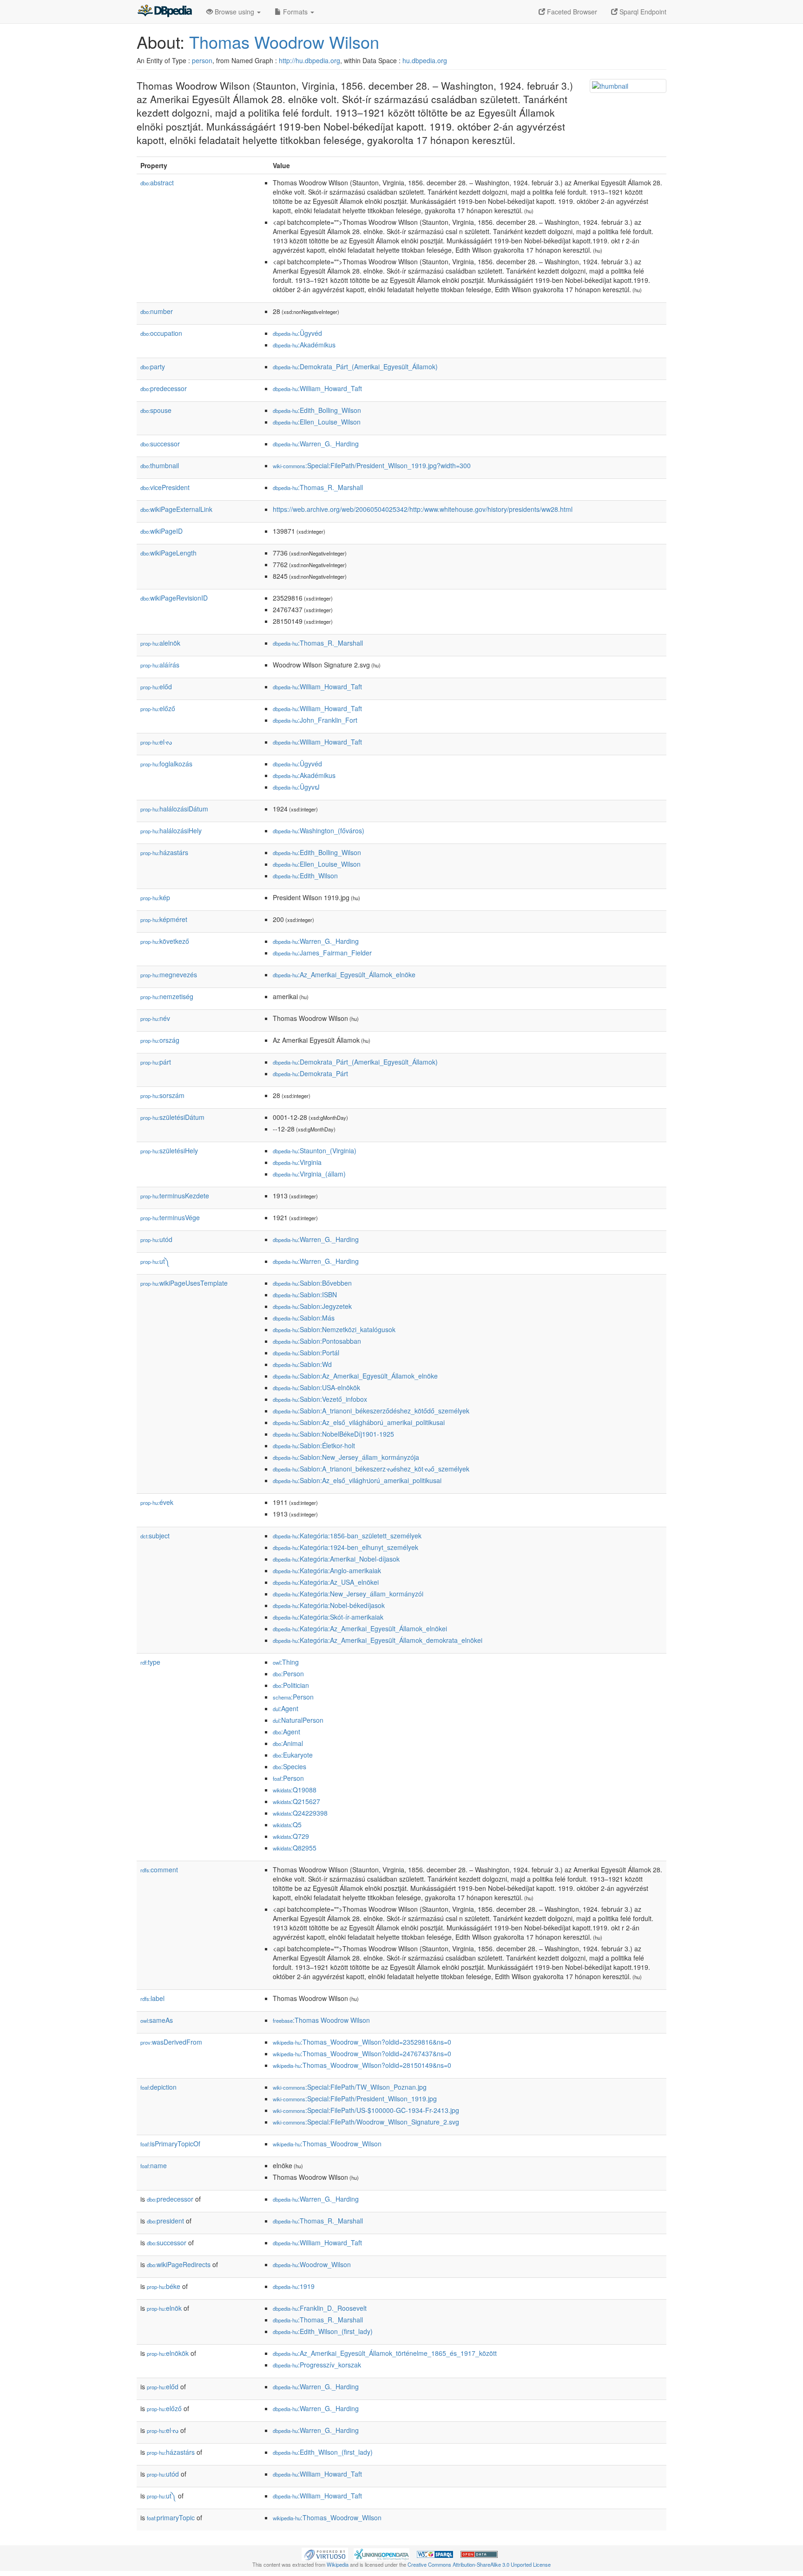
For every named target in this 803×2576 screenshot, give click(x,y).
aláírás (160, 665)
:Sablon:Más (304, 1318)
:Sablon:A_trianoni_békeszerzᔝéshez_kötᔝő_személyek (371, 1469)
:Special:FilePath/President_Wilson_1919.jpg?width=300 (372, 465)
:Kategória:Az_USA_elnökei (326, 1582)
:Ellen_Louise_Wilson (317, 422)
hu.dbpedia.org (425, 60)
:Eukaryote (293, 1755)
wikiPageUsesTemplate (184, 1283)
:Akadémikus (304, 345)
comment (159, 1870)
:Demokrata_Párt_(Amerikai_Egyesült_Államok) (355, 366)
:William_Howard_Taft (317, 388)
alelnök (160, 643)
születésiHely (169, 1151)
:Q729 (291, 1836)
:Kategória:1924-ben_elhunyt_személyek (346, 1547)
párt (156, 1062)
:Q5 (287, 1824)
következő (165, 941)
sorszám (162, 1095)
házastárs (164, 852)
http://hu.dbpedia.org (309, 60)
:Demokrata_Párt (310, 1073)
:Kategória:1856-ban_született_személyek (347, 1536)
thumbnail (160, 465)
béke (164, 2286)
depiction (158, 2087)
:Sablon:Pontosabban (317, 1341)
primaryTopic (171, 2517)
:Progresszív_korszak (317, 2365)
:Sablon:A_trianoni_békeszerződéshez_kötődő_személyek (371, 1411)
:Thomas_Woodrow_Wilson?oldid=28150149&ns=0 (362, 2065)
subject (155, 1536)
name (154, 2165)
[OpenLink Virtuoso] (325, 2553)
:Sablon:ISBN (305, 1295)
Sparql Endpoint (642, 12)
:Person (288, 1674)
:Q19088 (295, 1790)
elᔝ (156, 742)
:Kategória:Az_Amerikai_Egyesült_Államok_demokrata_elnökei (378, 1640)
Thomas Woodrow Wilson (284, 42)
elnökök (168, 2353)
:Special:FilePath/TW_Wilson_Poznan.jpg (350, 2087)
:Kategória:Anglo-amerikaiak (327, 1570)
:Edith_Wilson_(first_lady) (323, 2331)
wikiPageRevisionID (174, 598)
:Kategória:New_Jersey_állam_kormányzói (348, 1594)
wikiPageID (161, 531)
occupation (161, 333)
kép (155, 897)
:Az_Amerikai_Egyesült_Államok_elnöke (344, 974)
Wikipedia (338, 2564)
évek (157, 1502)
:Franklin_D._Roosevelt (320, 2308)
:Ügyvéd (297, 333)
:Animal (288, 1743)
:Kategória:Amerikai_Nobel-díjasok (336, 1559)
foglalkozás (166, 764)
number (157, 311)
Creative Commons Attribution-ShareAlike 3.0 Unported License (479, 2564)
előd (156, 686)
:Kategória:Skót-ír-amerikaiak (328, 1617)
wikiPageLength (168, 553)
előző (158, 708)
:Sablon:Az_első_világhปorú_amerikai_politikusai (357, 1480)
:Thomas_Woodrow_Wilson (327, 2144)
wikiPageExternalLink (176, 509)
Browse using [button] (234, 12)
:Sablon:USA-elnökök (316, 1387)
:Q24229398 (300, 1813)
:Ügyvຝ (296, 787)
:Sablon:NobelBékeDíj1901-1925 (333, 1434)
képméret (164, 919)
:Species (290, 1766)
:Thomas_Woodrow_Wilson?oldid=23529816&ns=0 (362, 2042)
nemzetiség (167, 996)
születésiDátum (172, 1117)
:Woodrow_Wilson (312, 2264)
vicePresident (165, 487)
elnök (164, 2308)
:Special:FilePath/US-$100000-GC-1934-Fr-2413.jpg (366, 2110)
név (155, 1018)
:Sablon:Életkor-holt (314, 1445)
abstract (157, 183)
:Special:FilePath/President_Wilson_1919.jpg (355, 2099)
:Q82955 (295, 1848)
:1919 (294, 2286)
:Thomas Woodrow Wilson (321, 2020)
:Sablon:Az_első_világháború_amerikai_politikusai (359, 1422)
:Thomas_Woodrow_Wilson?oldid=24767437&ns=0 (362, 2053)
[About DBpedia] (165, 12)
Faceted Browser (571, 12)
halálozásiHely (171, 830)
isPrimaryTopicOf (170, 2144)
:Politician (291, 1685)
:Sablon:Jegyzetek (312, 1306)
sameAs (157, 2020)
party (153, 366)
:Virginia (297, 1162)
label (152, 1998)
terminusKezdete (175, 1196)
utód (156, 1239)
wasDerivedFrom (171, 2042)
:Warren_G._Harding (316, 444)
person (202, 60)
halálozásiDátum (174, 809)
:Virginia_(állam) (309, 1174)
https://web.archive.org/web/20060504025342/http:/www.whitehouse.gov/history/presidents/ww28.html (423, 509)
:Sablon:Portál (306, 1353)
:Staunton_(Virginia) (315, 1151)
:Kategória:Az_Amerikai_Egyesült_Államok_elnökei (360, 1628)
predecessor (164, 388)
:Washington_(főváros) (319, 830)
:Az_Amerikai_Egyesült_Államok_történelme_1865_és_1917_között (385, 2353)
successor (160, 444)
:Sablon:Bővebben (312, 1283)
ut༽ (155, 1261)
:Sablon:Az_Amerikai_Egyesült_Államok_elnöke (355, 1376)
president (165, 2221)
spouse (156, 410)
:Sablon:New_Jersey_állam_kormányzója (346, 1457)
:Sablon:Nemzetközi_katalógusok (334, 1329)
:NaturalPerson (298, 1720)
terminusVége (170, 1217)
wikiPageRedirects (179, 2264)
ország (160, 1040)
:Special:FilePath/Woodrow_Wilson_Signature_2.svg (366, 2122)
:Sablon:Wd (302, 1364)
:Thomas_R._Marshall (318, 487)
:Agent (286, 1708)
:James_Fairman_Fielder (322, 953)
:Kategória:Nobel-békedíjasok (329, 1605)
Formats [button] (295, 12)
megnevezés (169, 974)
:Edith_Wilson (305, 876)
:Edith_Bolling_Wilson (317, 410)
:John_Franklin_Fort (315, 720)
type (150, 1662)
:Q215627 (296, 1801)
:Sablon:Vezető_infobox (320, 1399)
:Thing (286, 1662)
